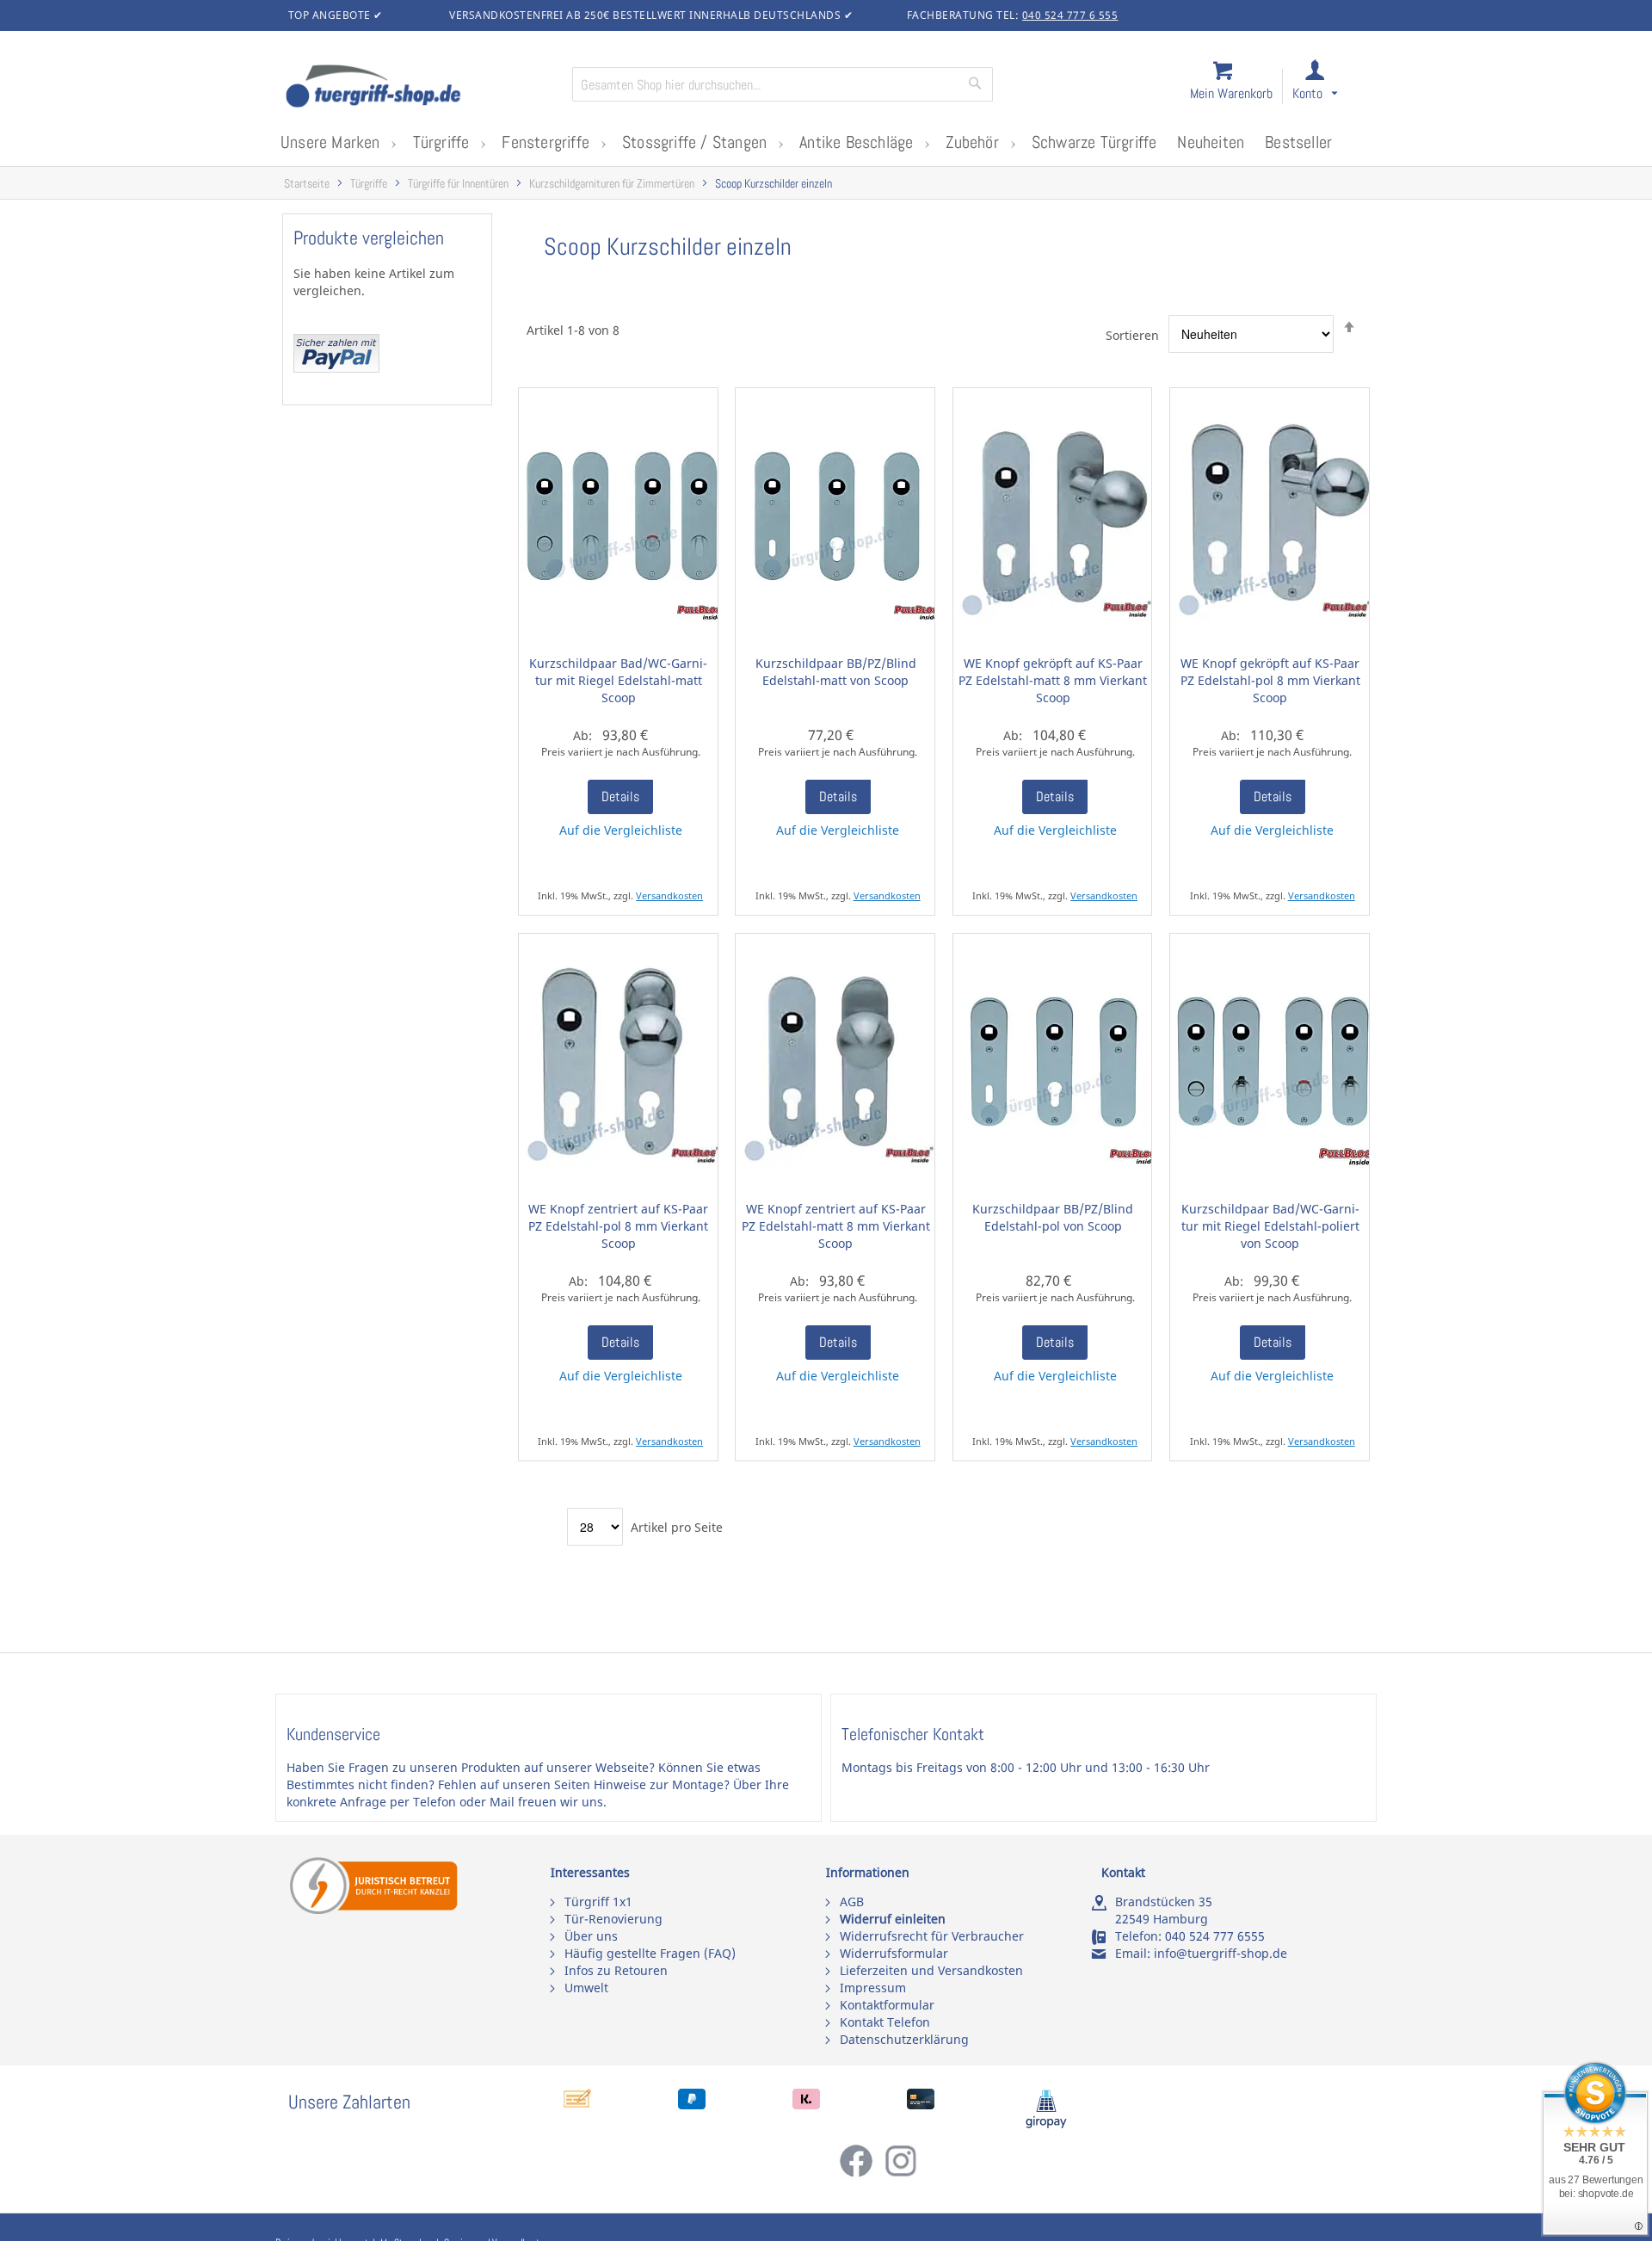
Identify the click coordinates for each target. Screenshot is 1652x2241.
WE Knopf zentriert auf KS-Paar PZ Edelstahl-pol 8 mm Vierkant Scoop (618, 1226)
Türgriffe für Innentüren (458, 184)
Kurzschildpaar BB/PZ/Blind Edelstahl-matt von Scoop (836, 672)
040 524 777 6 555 (1070, 15)
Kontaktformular (887, 2005)
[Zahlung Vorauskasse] (577, 2105)
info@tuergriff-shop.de (1221, 1953)
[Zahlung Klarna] (806, 2105)
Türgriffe (369, 184)
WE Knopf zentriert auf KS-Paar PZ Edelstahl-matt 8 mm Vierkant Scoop (836, 1226)
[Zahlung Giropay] (1046, 2124)
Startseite (307, 184)
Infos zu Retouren (616, 1970)
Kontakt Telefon (885, 2022)
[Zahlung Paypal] (692, 2105)
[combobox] (783, 84)
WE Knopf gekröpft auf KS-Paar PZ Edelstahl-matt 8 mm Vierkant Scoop (1053, 680)
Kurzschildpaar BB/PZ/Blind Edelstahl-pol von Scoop (1053, 1217)
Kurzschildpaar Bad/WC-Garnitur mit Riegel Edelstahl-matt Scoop (618, 680)
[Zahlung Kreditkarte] (921, 2105)
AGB (852, 1901)
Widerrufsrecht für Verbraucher (932, 1936)
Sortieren (1132, 334)
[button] (1331, 87)
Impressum (873, 1988)
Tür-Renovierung (613, 1919)
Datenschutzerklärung (904, 2039)
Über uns (591, 1936)
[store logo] (422, 88)
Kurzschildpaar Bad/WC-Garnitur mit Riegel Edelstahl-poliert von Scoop (1270, 1226)
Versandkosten (669, 895)
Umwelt (586, 1988)
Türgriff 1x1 (598, 1901)
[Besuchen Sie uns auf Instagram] (901, 2173)
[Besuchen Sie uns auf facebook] (861, 2173)
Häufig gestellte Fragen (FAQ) (650, 1953)
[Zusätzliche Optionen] (336, 368)
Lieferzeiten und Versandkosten (931, 1970)
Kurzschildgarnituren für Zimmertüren (612, 184)
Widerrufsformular (894, 1953)
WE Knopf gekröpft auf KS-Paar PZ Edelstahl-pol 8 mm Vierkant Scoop (1270, 680)
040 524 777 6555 (1215, 1936)
